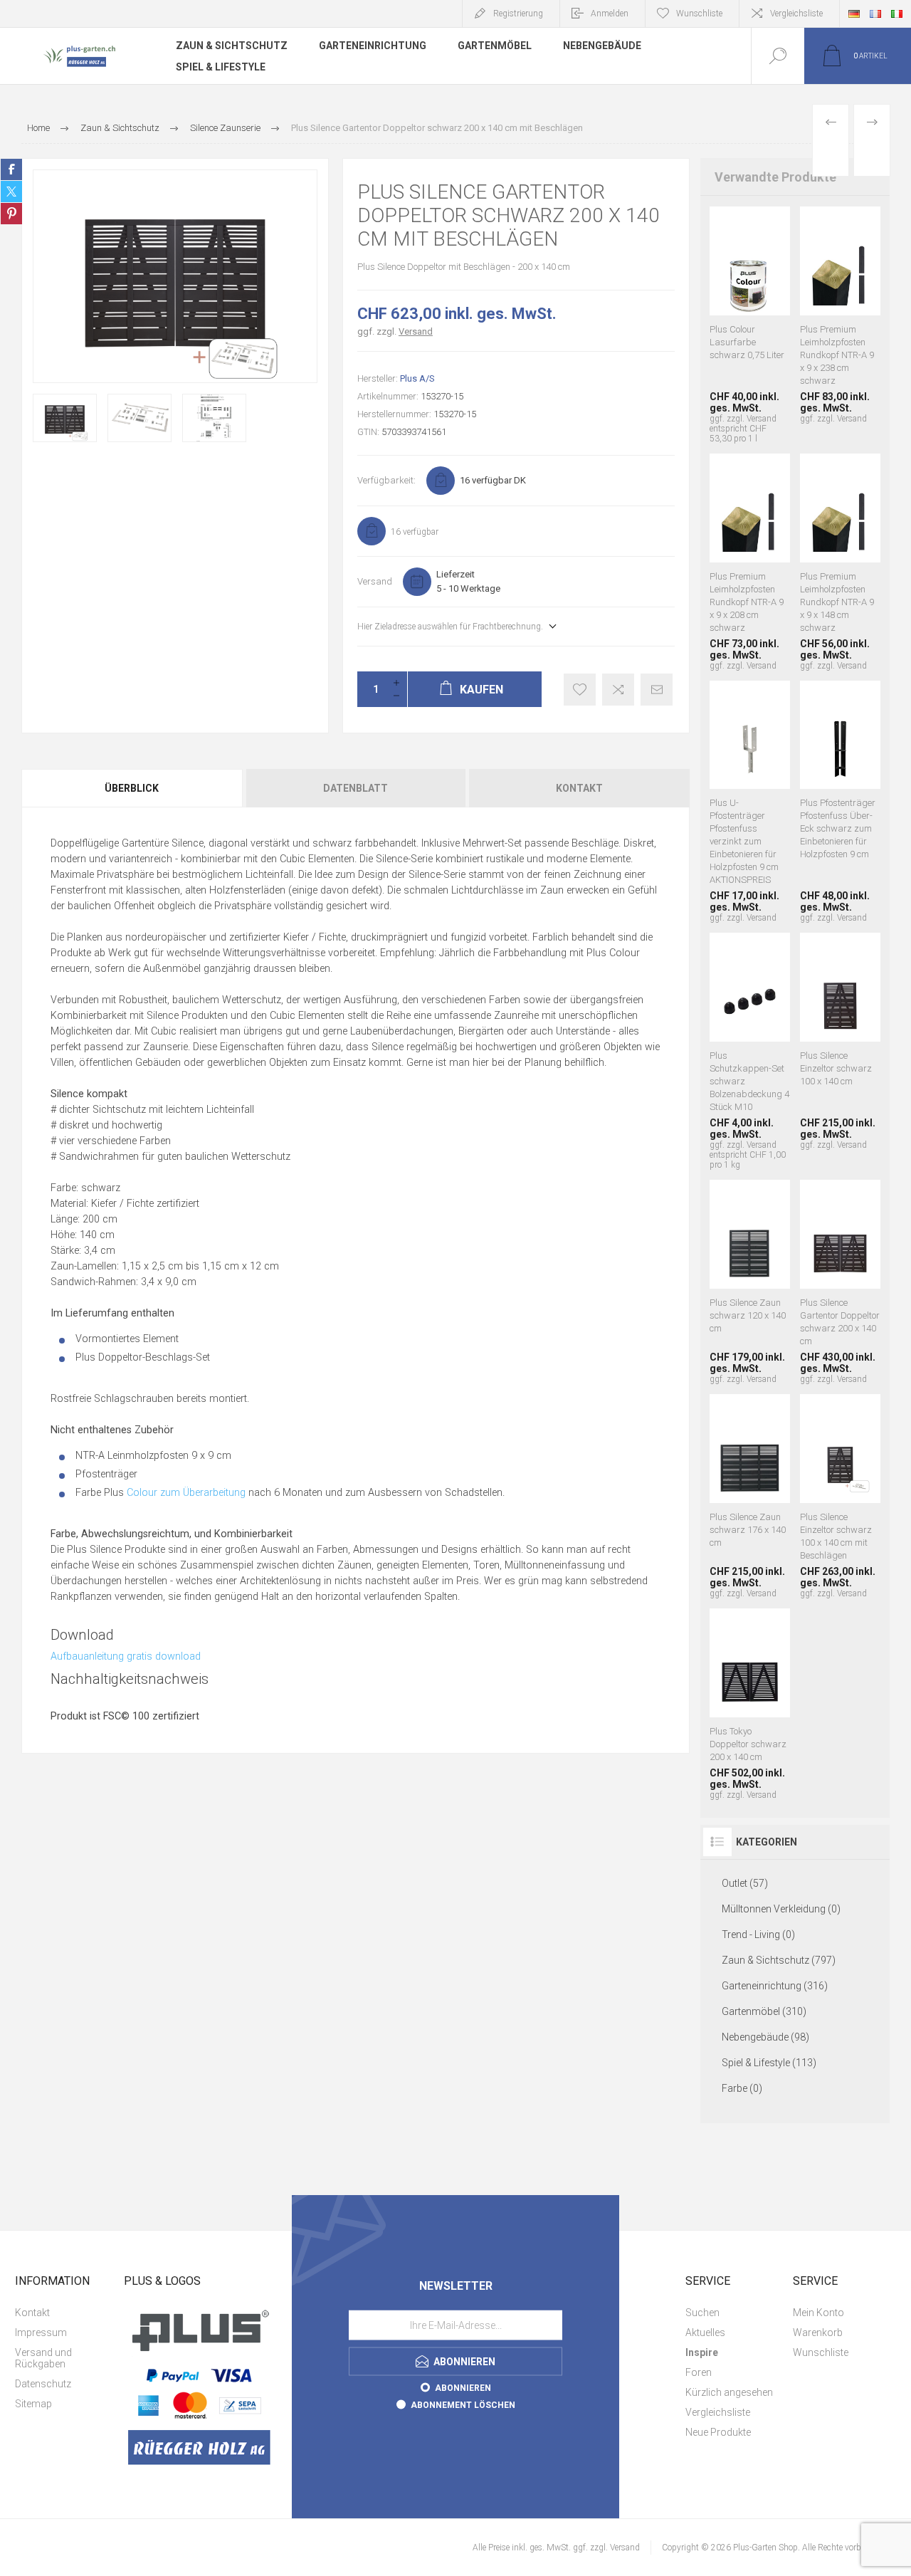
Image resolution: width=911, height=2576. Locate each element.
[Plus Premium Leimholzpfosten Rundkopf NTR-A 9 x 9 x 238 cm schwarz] (840, 325)
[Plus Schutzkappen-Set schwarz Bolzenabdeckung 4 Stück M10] (750, 1051)
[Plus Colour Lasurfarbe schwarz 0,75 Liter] (750, 325)
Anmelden (610, 14)
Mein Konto (818, 2313)
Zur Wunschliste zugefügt (580, 690)
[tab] (133, 788)
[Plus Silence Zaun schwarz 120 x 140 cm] (750, 1282)
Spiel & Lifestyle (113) (769, 2063)
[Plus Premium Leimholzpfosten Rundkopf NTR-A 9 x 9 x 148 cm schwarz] (840, 562)
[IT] (897, 14)
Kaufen (732, 251)
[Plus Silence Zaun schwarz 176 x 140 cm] (750, 1496)
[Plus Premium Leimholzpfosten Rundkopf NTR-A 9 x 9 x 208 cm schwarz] (750, 562)
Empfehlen (657, 690)
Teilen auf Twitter (11, 192)
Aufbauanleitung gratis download (126, 1656)
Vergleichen (618, 690)
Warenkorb (818, 2332)
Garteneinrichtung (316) (775, 1986)
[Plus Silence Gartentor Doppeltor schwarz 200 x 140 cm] (840, 1282)
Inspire (702, 2352)
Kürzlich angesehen (729, 2392)
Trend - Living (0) (758, 1934)
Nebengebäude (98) (765, 2037)
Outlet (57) (745, 1883)
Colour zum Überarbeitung (186, 1493)
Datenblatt (356, 788)
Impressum (41, 2332)
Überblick (132, 788)
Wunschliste (821, 2352)
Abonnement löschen (463, 2404)
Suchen (702, 2313)
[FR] (875, 14)
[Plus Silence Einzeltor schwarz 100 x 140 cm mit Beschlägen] (840, 1496)
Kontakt (579, 788)
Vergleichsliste (796, 14)
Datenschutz (43, 2384)
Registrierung (518, 14)
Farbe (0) (742, 2088)
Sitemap (33, 2404)
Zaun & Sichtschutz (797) (779, 1960)
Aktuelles (705, 2332)
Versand (416, 331)
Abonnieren (463, 2387)
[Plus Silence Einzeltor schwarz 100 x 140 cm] (840, 1051)
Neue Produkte (718, 2432)
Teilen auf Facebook (11, 169)
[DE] (854, 14)
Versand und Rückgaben (43, 2358)
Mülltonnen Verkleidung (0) (781, 1909)
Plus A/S (417, 378)
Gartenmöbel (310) (764, 2011)
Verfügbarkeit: (386, 480)
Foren (699, 2372)
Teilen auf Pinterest (11, 214)
